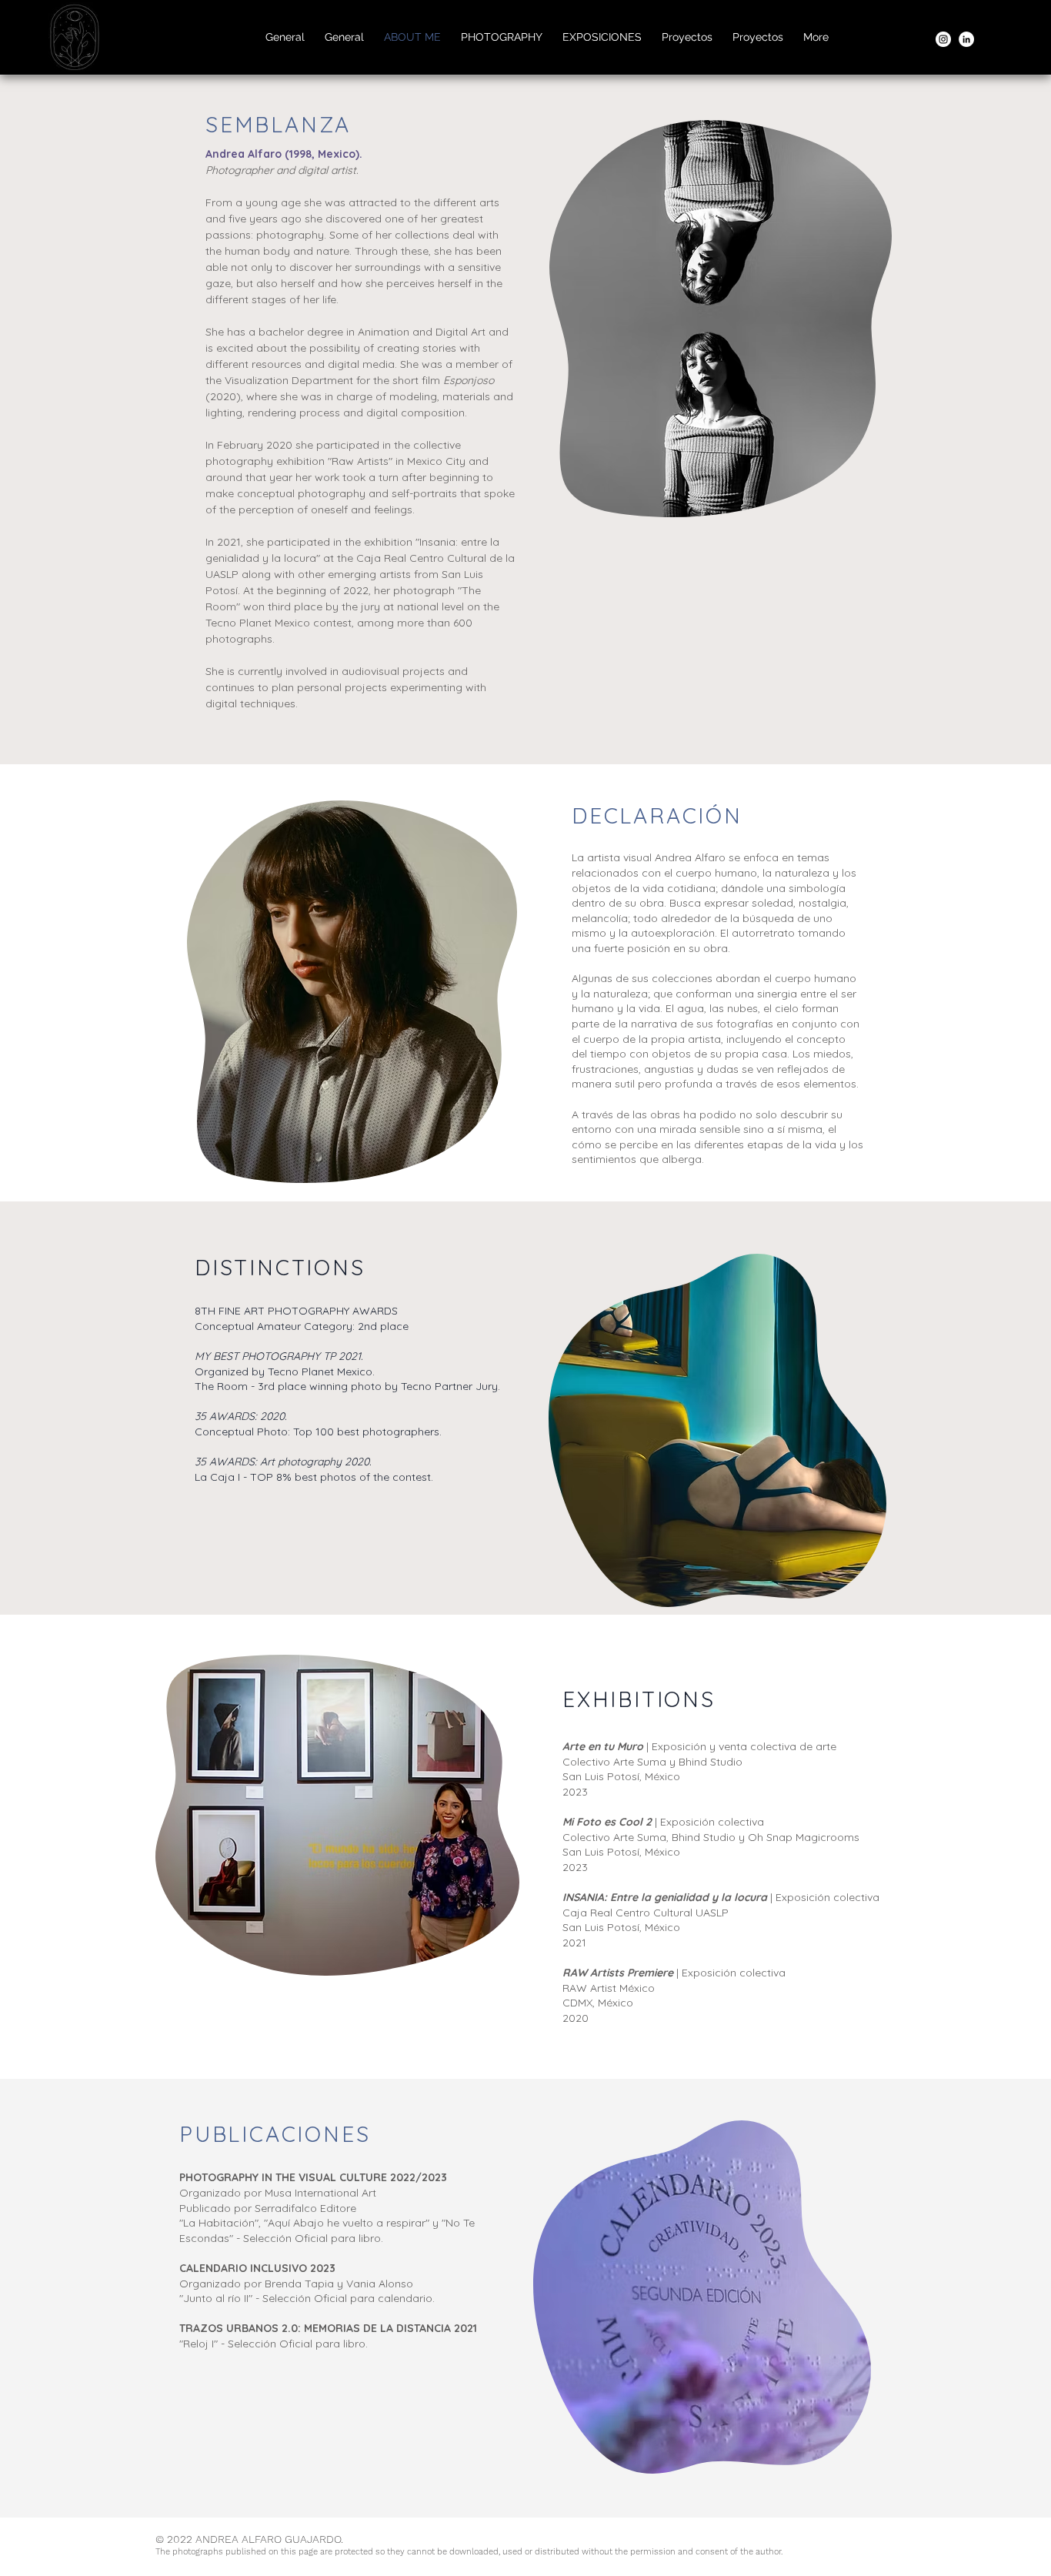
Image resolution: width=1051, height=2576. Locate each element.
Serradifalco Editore (305, 2208)
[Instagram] (943, 39)
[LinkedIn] (966, 39)
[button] (502, 37)
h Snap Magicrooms (808, 1837)
